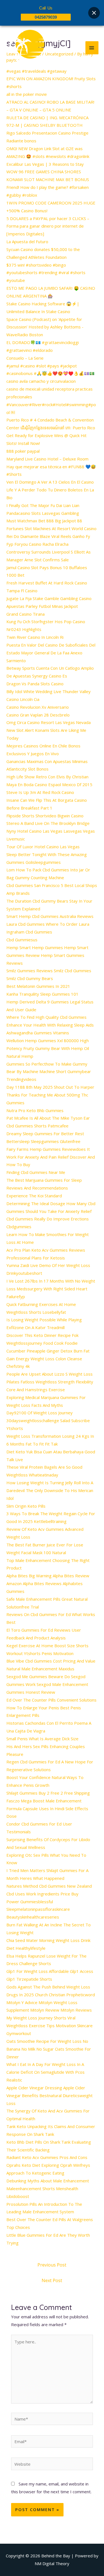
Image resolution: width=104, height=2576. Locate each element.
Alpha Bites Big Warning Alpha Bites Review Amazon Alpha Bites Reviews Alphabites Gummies (48, 1583)
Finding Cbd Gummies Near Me (36, 1172)
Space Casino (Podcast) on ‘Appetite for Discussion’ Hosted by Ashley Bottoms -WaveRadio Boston (45, 327)
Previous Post (52, 2265)
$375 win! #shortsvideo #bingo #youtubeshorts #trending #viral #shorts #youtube (46, 273)
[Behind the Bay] (25, 48)
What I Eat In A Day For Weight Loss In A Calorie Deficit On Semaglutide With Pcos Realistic (45, 2072)
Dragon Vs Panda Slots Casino (35, 684)
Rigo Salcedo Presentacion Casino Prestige (47, 133)
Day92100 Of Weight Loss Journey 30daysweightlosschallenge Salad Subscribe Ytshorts (48, 1420)
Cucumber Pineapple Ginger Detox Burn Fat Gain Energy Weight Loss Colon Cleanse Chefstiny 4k (48, 1359)
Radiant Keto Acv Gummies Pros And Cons (47, 2157)
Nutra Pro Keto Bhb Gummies (35, 1110)
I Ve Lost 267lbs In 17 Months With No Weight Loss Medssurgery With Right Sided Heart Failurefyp (51, 1289)
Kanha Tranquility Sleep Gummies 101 (42, 994)
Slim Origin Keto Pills (26, 1506)
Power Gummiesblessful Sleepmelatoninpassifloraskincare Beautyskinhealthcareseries (38, 1909)
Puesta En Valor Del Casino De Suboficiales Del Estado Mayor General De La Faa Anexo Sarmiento (51, 653)
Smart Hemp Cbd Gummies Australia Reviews (50, 916)
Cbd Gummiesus (22, 940)
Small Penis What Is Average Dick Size (42, 1739)
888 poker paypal (23, 451)
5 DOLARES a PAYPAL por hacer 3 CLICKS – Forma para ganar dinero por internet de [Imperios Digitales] (48, 226)
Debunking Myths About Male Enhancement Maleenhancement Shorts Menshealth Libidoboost (48, 2188)
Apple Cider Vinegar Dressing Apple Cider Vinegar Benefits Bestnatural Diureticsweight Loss (50, 2095)
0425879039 (46, 17)
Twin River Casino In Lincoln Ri (35, 637)
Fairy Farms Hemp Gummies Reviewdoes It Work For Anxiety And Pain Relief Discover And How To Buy (51, 1157)
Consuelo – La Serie (25, 358)
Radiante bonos (21, 141)
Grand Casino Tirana (26, 614)
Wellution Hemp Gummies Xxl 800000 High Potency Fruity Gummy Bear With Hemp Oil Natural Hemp (48, 1048)
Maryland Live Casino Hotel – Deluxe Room (47, 459)
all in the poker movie (27, 94)
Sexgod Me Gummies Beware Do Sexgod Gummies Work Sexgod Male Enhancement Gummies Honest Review (47, 1684)
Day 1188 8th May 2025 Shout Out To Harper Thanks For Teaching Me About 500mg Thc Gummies (50, 1095)
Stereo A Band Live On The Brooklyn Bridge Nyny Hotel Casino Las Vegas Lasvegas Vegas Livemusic (51, 831)
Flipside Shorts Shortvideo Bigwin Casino (45, 816)
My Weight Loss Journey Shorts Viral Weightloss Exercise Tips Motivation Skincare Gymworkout (50, 2026)
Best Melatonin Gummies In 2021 (38, 986)
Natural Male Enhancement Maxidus (40, 1669)
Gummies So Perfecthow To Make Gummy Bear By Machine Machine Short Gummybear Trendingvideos (49, 1072)
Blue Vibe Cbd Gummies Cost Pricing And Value (51, 1661)
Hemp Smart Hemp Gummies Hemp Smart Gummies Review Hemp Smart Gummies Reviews (47, 955)
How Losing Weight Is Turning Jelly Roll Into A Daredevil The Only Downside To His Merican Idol (50, 1490)
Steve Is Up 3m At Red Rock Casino (40, 792)
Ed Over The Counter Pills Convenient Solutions (51, 1700)
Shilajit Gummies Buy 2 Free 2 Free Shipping (48, 1793)
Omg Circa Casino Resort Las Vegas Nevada (49, 722)
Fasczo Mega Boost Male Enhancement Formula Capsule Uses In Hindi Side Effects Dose (47, 1809)
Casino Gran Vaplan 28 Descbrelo (38, 715)
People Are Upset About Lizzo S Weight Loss (50, 1374)
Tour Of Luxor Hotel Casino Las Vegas (43, 847)
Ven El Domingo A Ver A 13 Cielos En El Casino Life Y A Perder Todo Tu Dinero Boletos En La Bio (50, 490)
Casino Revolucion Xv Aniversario (38, 707)
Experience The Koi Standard (34, 1196)
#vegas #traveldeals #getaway (36, 71)
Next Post (52, 2280)
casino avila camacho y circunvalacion (41, 381)
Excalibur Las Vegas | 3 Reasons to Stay (45, 164)
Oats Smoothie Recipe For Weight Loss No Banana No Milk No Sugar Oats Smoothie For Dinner (49, 2049)
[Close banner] (94, 13)
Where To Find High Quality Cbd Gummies (46, 1017)
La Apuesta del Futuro (27, 242)
